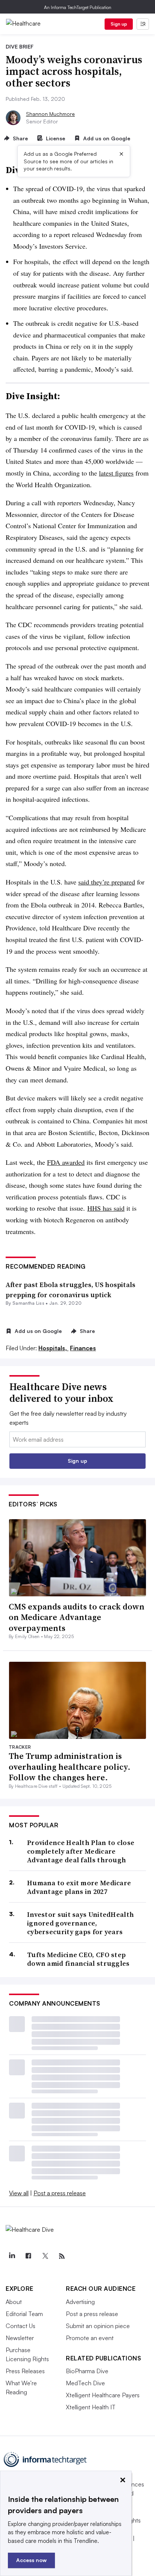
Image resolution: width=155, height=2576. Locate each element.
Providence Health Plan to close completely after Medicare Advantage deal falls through (81, 1851)
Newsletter (20, 2338)
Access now (31, 2560)
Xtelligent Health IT (91, 2407)
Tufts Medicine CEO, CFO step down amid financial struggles (78, 1959)
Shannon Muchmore (50, 114)
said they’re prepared (107, 882)
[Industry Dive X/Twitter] (45, 2256)
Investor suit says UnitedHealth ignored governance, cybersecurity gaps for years (81, 1923)
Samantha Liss (28, 1303)
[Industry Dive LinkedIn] (12, 2256)
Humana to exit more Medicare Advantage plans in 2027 (79, 1887)
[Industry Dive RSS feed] (62, 2256)
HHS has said (106, 1208)
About (14, 2302)
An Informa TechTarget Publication (78, 7)
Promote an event (90, 2338)
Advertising (80, 2302)
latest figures (116, 473)
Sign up (119, 24)
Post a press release (60, 2193)
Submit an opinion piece (98, 2326)
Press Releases (25, 2371)
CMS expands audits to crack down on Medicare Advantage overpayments (77, 1617)
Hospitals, (53, 1348)
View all (19, 2193)
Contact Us (21, 2326)
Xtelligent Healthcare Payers (103, 2395)
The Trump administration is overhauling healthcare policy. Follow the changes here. (70, 1767)
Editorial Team (24, 2314)
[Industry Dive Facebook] (28, 2256)
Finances (83, 1348)
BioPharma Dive (87, 2371)
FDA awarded (66, 1162)
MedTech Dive (85, 2383)
